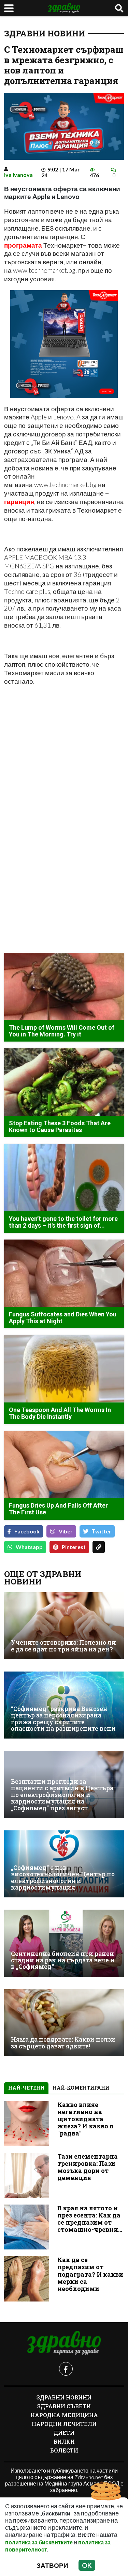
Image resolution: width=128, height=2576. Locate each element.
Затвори (52, 2565)
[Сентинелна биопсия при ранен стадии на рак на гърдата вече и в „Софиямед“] (64, 1943)
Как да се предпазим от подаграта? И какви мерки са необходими (90, 2274)
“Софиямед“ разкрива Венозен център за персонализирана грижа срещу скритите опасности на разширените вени (63, 1719)
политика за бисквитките (39, 2542)
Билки (64, 2441)
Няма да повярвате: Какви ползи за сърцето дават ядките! (63, 2043)
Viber (66, 1531)
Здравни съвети (64, 2406)
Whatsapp (29, 1547)
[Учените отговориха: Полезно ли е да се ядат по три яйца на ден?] (64, 1626)
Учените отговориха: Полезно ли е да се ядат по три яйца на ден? (63, 1646)
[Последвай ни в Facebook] (66, 2369)
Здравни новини (45, 33)
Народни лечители (64, 2424)
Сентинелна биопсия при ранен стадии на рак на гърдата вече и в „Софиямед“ (63, 1960)
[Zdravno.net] (64, 2343)
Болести (64, 2450)
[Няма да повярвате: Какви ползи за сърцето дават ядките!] (64, 2023)
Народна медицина (64, 2415)
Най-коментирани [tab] (81, 2088)
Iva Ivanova (18, 175)
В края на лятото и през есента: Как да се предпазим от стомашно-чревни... (90, 2219)
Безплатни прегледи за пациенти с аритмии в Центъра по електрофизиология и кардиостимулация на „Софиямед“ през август (62, 1795)
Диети (64, 2433)
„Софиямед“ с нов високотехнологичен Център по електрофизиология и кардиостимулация (63, 1877)
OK (87, 2565)
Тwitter (102, 1531)
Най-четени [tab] (26, 2088)
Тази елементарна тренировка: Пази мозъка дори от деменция (88, 2167)
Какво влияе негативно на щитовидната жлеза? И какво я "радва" (85, 2119)
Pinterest (74, 1547)
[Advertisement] (64, 756)
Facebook (27, 1531)
